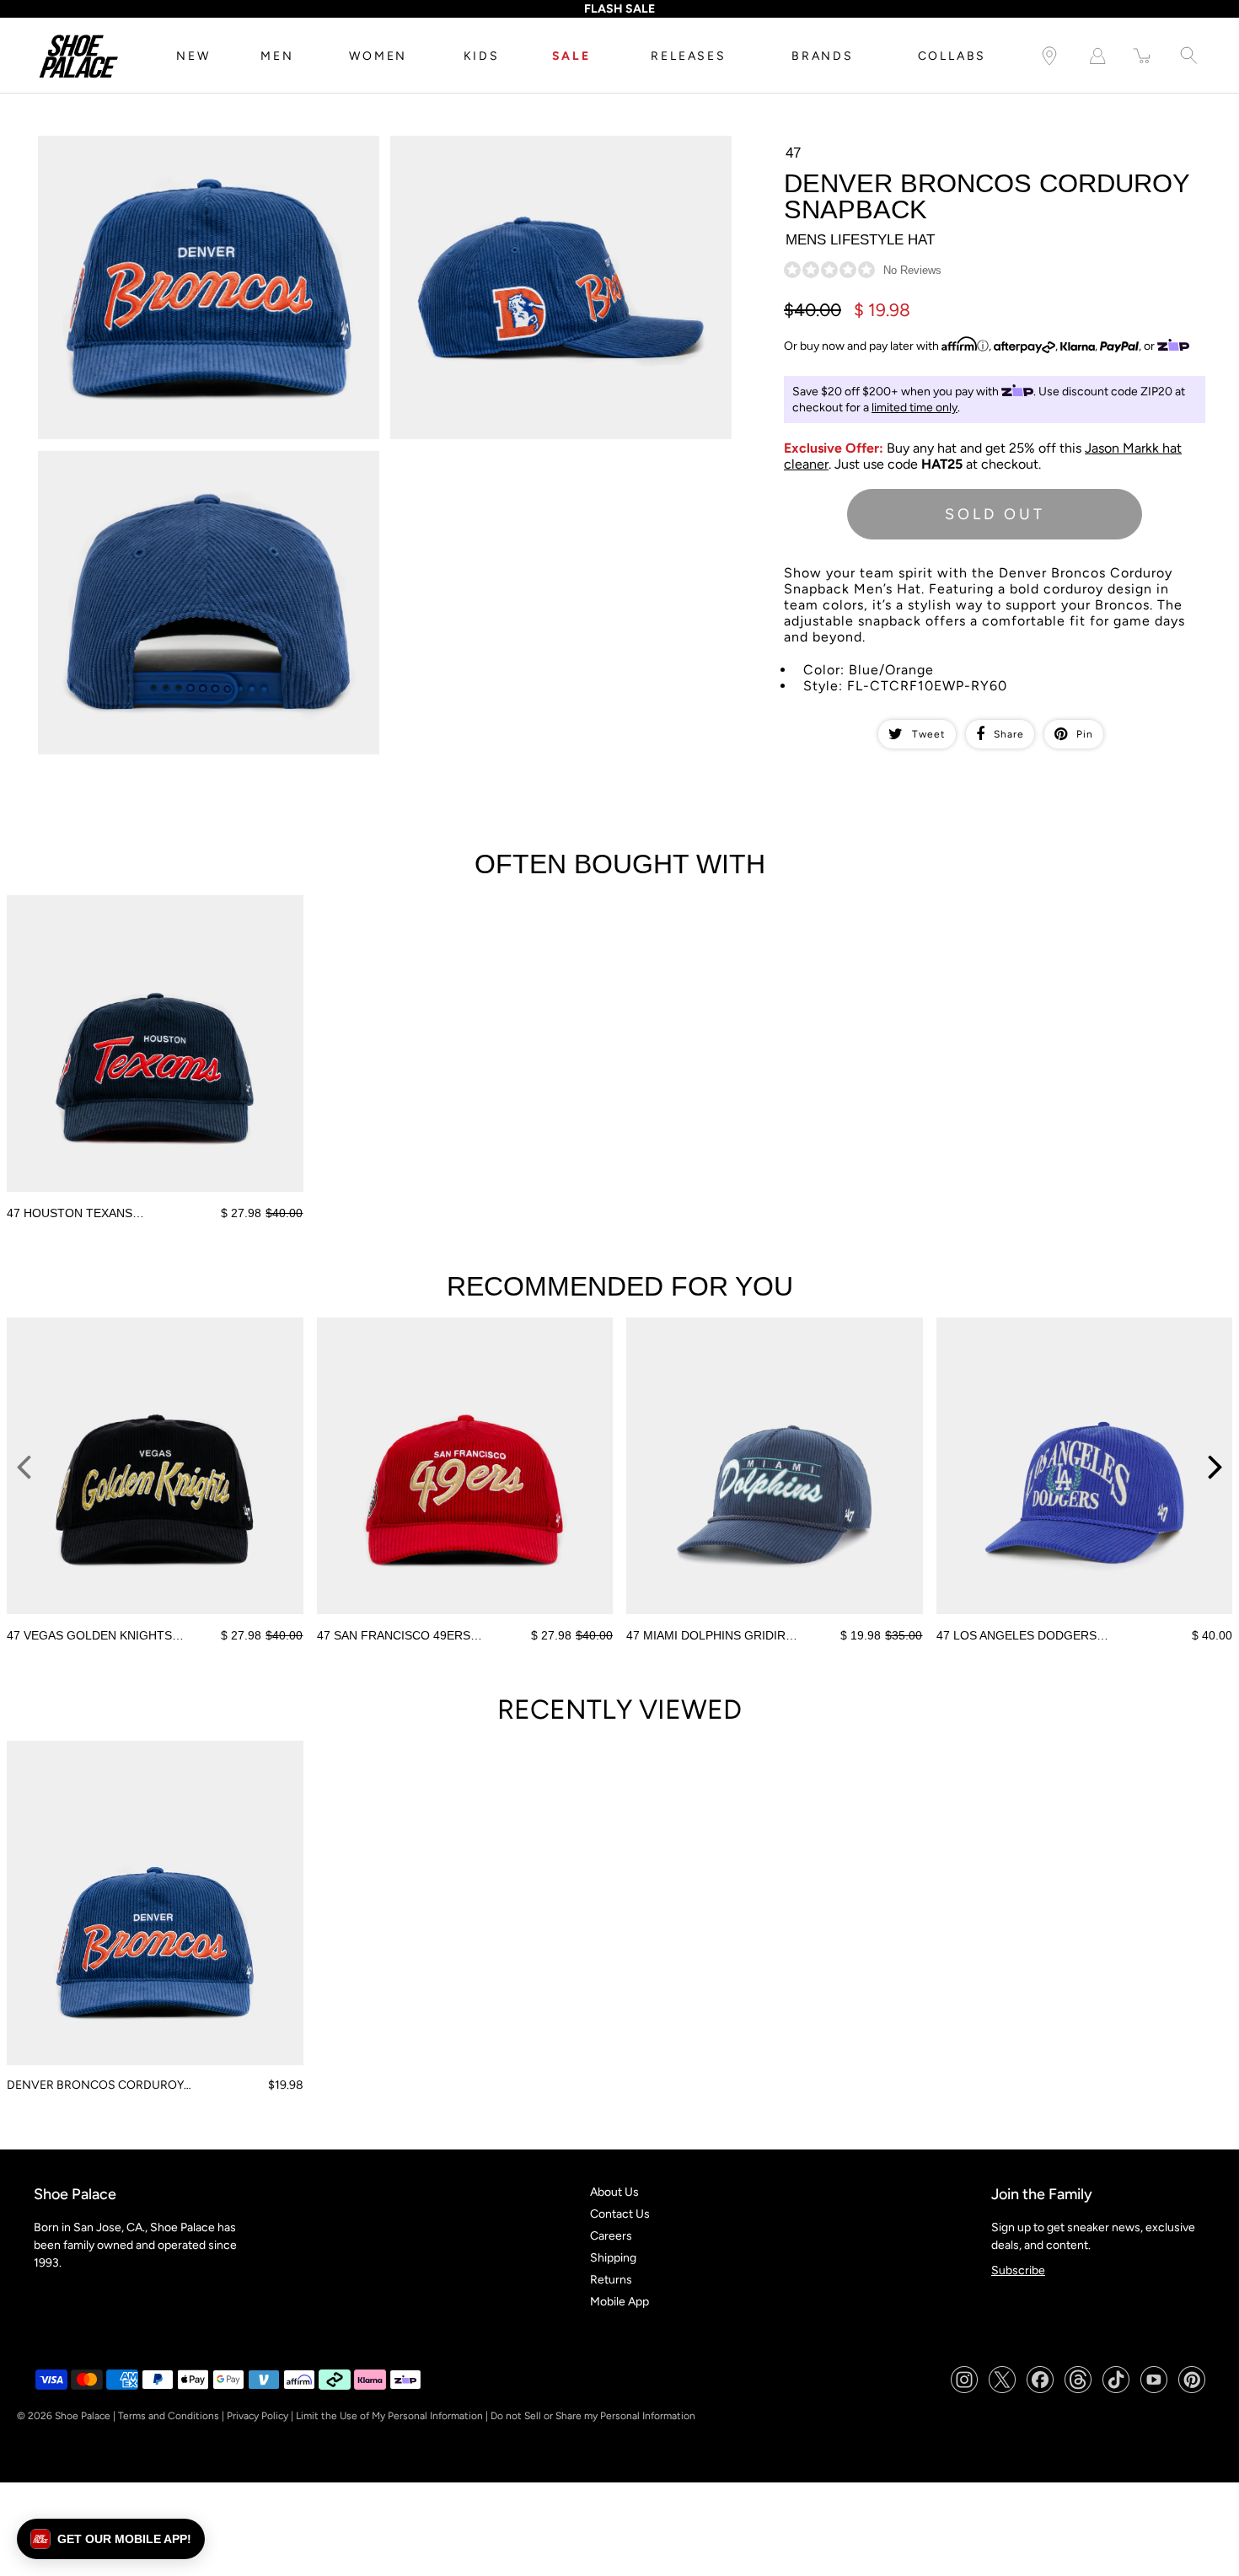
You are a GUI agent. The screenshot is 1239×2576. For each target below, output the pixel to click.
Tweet (929, 734)
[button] (111, 2539)
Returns (611, 2280)
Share (1009, 734)
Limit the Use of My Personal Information (389, 2416)
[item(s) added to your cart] (1143, 56)
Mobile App (619, 2302)
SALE (571, 56)
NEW (193, 56)
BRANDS (823, 56)
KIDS (482, 56)
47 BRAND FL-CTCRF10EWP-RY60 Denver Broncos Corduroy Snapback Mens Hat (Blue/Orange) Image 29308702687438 (554, 150)
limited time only (914, 408)
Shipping (613, 2258)
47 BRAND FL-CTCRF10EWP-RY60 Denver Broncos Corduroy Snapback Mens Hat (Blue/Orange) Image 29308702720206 (201, 465)
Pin (1085, 734)
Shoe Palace (83, 2416)
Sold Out (995, 514)
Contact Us (620, 2214)
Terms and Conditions (169, 2416)
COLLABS (952, 56)
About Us (614, 2192)
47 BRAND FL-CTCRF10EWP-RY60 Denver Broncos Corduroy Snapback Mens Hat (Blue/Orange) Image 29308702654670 (201, 150)
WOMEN (378, 56)
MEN (277, 56)
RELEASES (688, 56)
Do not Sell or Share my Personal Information (593, 2416)
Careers (611, 2236)
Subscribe (1018, 2270)
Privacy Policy (257, 2416)
